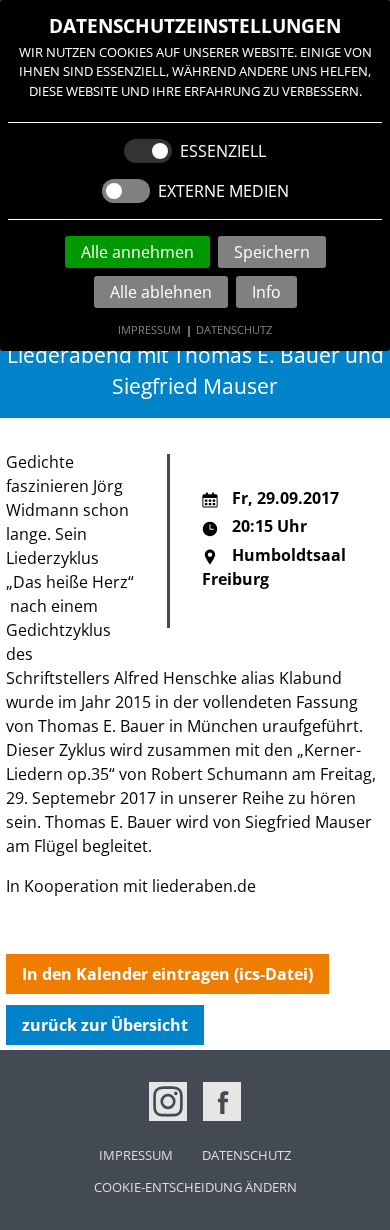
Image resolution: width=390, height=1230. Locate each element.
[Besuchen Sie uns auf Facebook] (222, 1101)
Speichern (272, 252)
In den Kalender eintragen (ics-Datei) (167, 974)
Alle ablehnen (161, 292)
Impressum (149, 329)
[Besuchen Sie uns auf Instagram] (168, 1101)
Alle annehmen (137, 252)
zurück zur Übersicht (105, 1025)
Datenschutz (234, 329)
